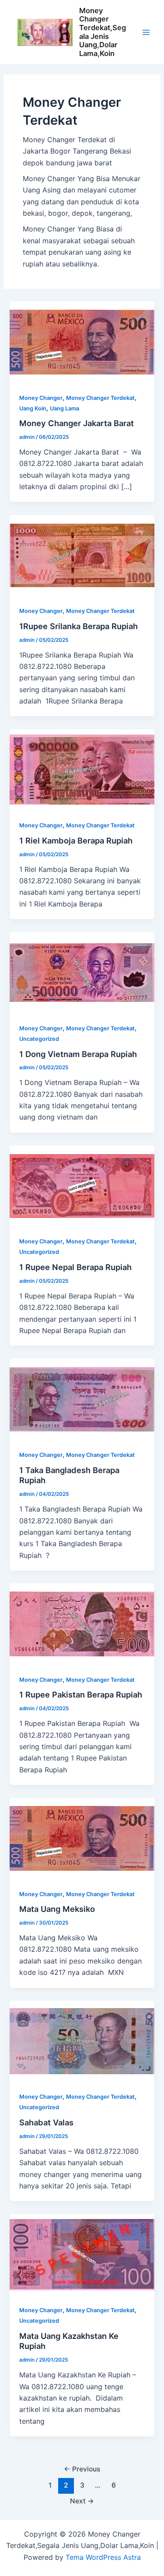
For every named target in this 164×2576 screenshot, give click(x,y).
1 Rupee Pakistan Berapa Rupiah (81, 1694)
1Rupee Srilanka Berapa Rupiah (79, 626)
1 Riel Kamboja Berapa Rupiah (76, 840)
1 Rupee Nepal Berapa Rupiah (75, 1267)
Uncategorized (39, 1039)
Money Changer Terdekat (100, 398)
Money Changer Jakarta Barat (77, 423)
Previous (82, 2469)
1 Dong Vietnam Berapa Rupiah (78, 1054)
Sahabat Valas (46, 2122)
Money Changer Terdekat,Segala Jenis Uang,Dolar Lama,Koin (103, 32)
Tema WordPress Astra (103, 2557)
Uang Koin (33, 408)
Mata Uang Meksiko (57, 1909)
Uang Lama (65, 408)
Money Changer (41, 398)
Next (82, 2501)
